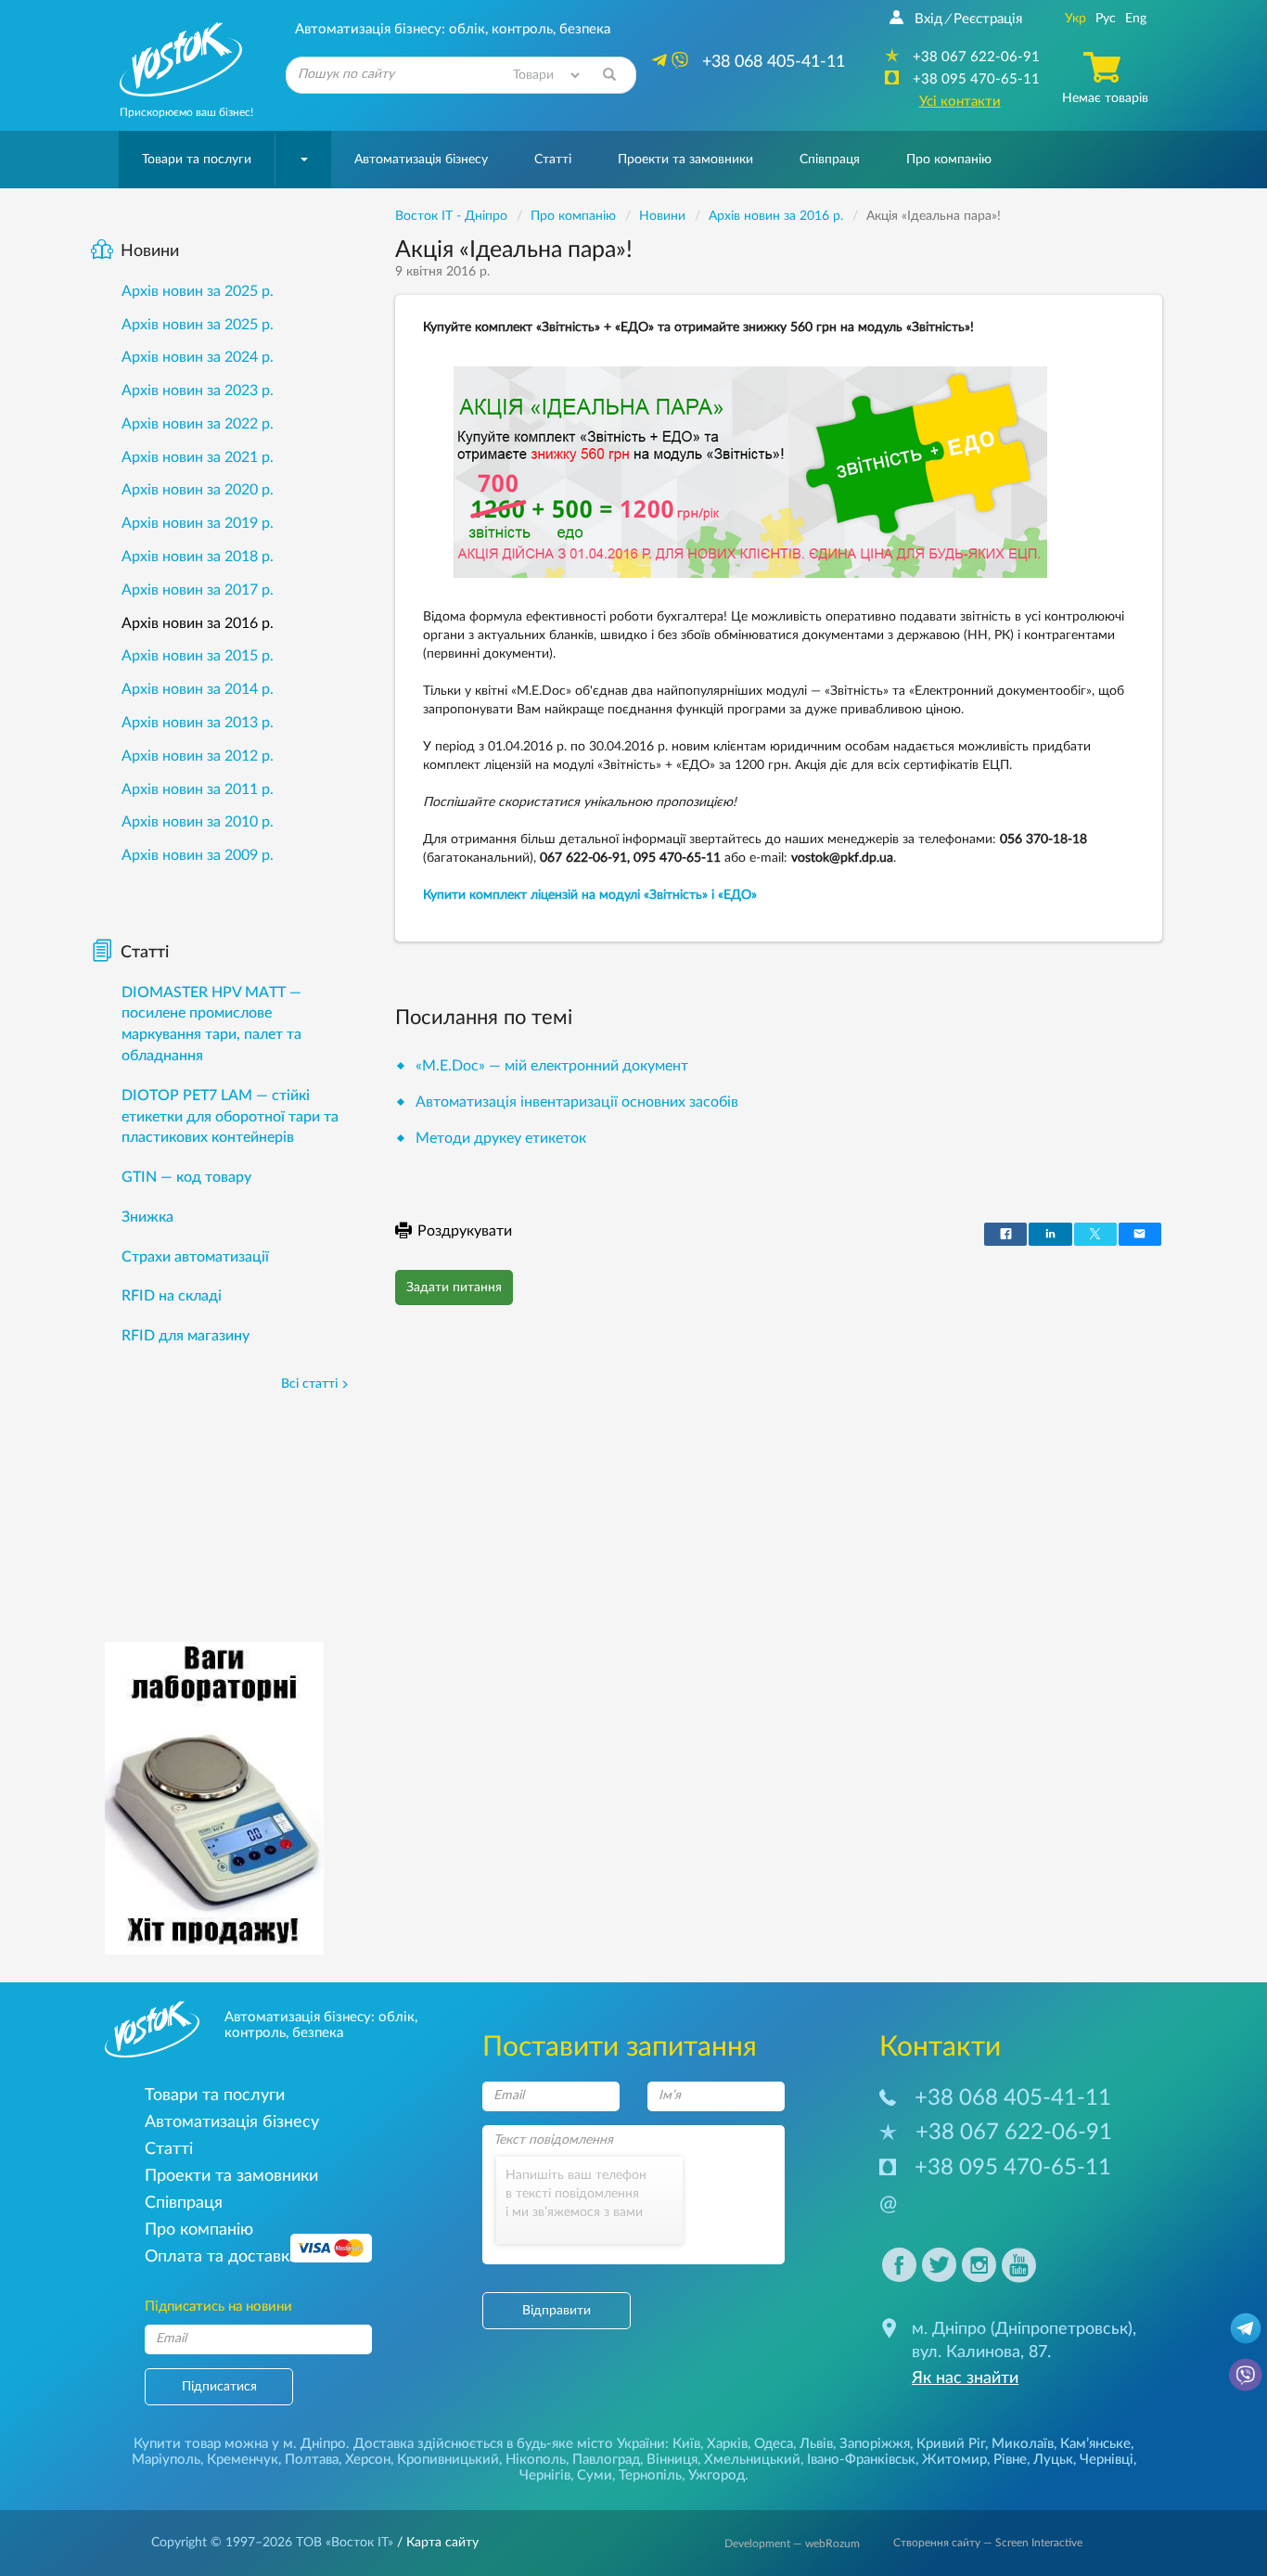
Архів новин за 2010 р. (198, 822)
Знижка (147, 1217)
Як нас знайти (965, 2378)
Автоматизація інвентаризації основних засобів (577, 1102)
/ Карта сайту (436, 2543)
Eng (1136, 19)
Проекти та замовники (685, 160)
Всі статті (309, 1384)
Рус (1106, 19)
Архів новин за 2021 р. (198, 457)
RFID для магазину (186, 1336)
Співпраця (830, 160)
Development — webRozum (792, 2544)
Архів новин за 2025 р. (198, 291)
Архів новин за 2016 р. (198, 623)
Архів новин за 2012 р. (198, 756)
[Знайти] (609, 75)
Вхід (928, 19)
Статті (553, 160)
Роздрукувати (465, 1231)
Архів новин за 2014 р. (198, 689)
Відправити (557, 2311)
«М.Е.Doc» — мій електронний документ (552, 1066)
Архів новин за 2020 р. (198, 490)
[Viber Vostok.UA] (1246, 2374)
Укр (1075, 19)
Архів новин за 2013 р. (198, 723)
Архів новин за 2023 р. (198, 391)
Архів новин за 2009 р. (198, 855)
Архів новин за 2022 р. (198, 424)
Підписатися (219, 2387)
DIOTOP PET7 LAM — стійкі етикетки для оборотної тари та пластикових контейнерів (230, 1117)
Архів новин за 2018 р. (198, 557)
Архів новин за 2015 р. (198, 656)
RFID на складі (172, 1296)
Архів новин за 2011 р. (198, 789)
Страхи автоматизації (195, 1257)
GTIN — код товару (186, 1177)
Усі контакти (960, 102)
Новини (150, 251)
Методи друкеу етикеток (501, 1138)
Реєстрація (988, 19)
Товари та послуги (197, 160)
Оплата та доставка (221, 2256)
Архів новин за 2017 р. (198, 590)
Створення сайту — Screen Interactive (988, 2543)
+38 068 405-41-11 (1013, 2098)
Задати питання (454, 1288)
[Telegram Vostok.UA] (1246, 2327)
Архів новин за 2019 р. (198, 523)
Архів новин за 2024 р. (198, 357)
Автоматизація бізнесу (421, 160)
